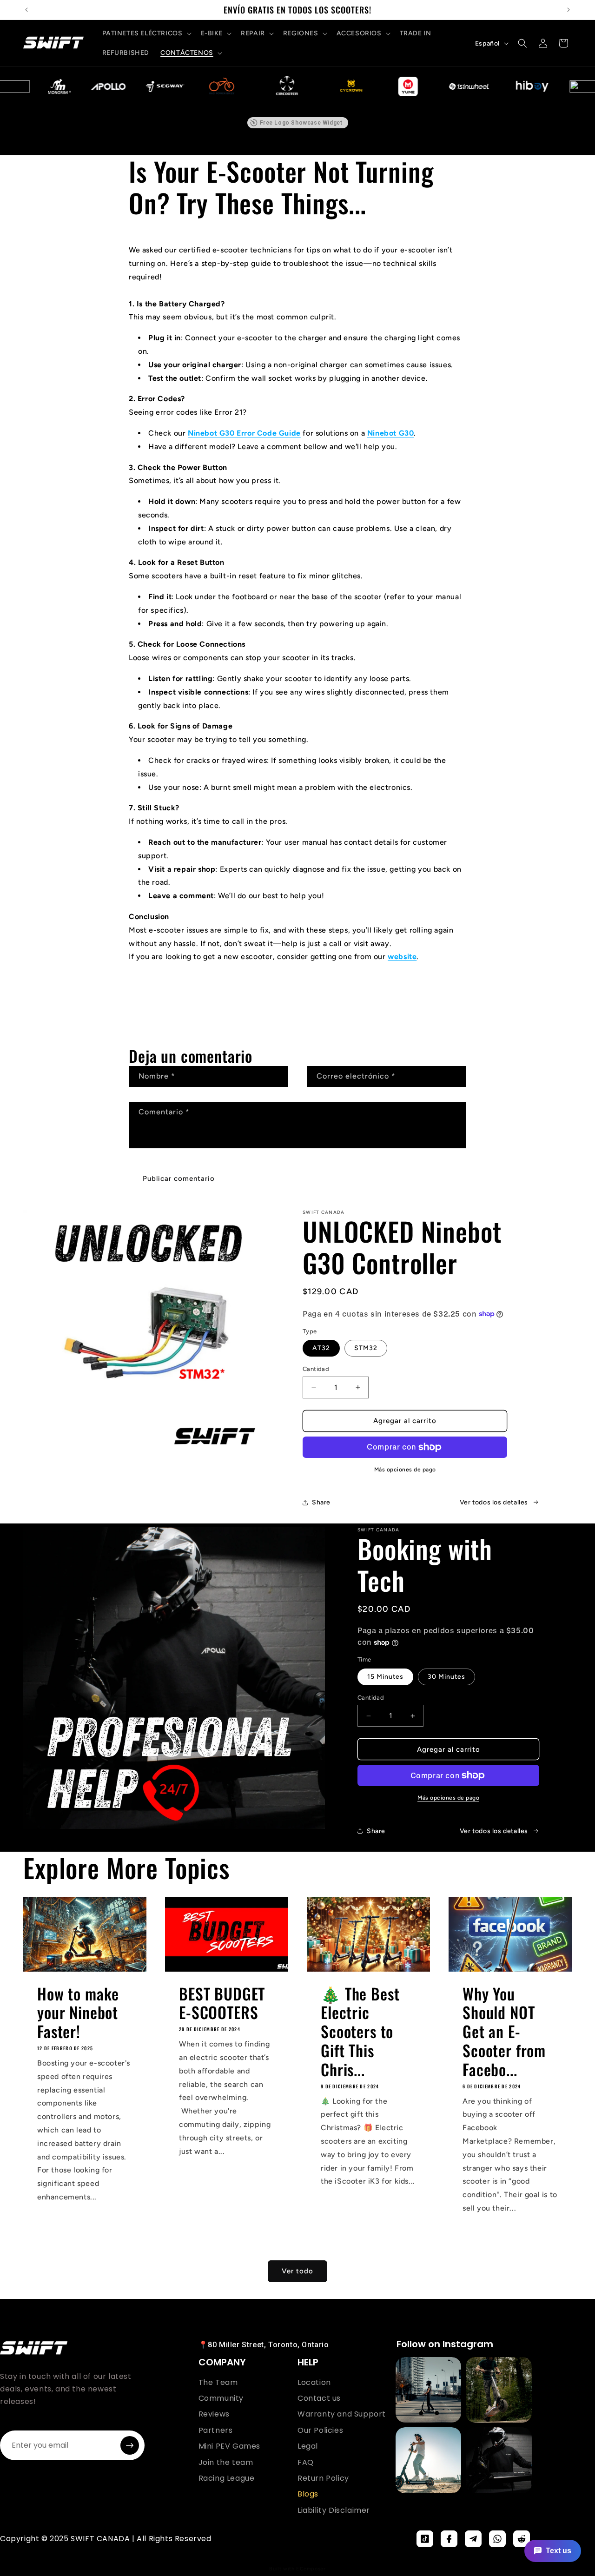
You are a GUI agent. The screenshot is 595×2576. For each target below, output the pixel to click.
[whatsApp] (497, 2539)
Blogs (308, 2494)
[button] (146, 33)
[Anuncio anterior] (26, 10)
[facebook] (449, 2539)
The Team (218, 2383)
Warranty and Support (342, 2414)
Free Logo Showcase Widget (301, 123)
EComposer (311, 2569)
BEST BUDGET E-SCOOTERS (222, 2003)
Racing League (227, 2478)
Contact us (319, 2398)
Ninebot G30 (391, 433)
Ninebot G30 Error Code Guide (244, 433)
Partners (216, 2430)
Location (314, 2383)
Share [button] (321, 1502)
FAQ (306, 2463)
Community (221, 2398)
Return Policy (323, 2478)
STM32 (366, 1348)
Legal (308, 2446)
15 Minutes (385, 1677)
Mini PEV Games (229, 2446)
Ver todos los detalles (494, 1502)
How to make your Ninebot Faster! (78, 2013)
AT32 (321, 1348)
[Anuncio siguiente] (569, 10)
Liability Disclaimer (334, 2510)
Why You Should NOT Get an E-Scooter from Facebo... (504, 2032)
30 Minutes (446, 1677)
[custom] (425, 2539)
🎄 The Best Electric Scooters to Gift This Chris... (360, 2032)
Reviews (214, 2414)
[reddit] (522, 2539)
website (402, 957)
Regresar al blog (304, 994)
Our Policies (320, 2430)
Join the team (226, 2463)
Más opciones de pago (405, 1470)
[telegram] (473, 2539)
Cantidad (316, 1369)
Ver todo (297, 2271)
